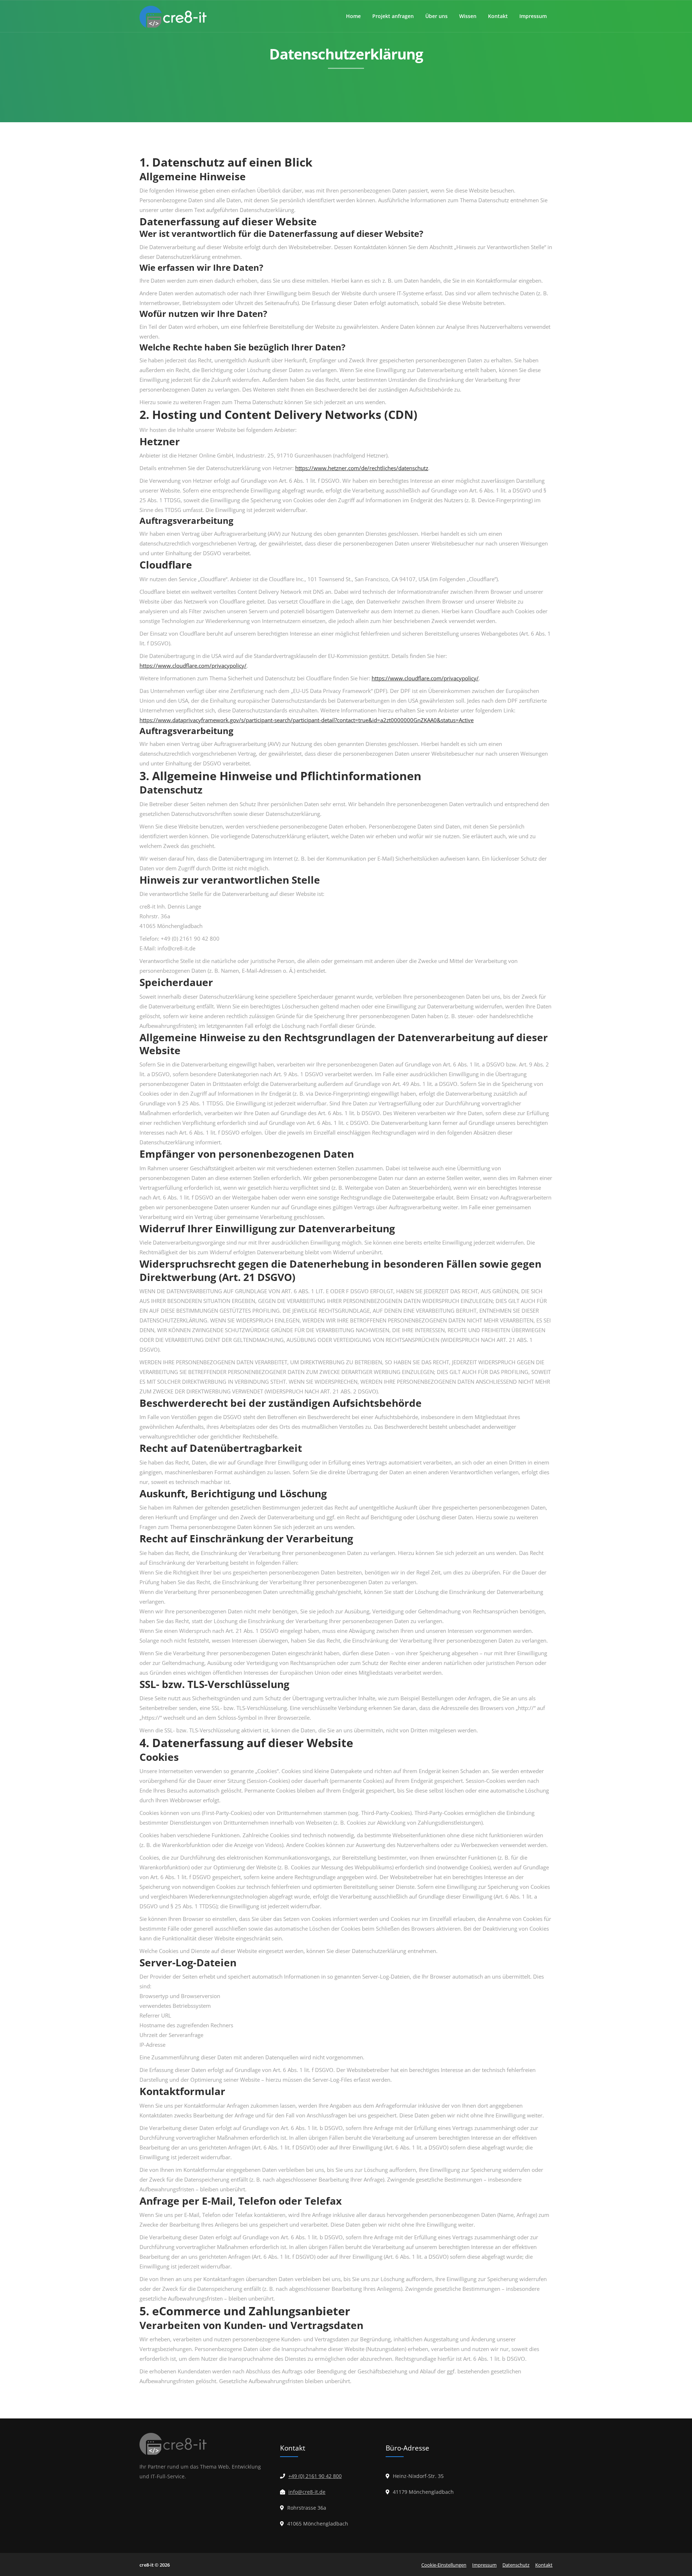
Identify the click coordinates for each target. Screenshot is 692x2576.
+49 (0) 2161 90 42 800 (315, 2476)
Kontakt (498, 16)
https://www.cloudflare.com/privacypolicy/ (193, 666)
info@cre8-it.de (307, 2492)
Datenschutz (516, 2565)
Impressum (533, 16)
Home (353, 16)
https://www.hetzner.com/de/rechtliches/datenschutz (362, 468)
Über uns (436, 16)
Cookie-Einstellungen (444, 2565)
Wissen (468, 16)
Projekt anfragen (393, 16)
